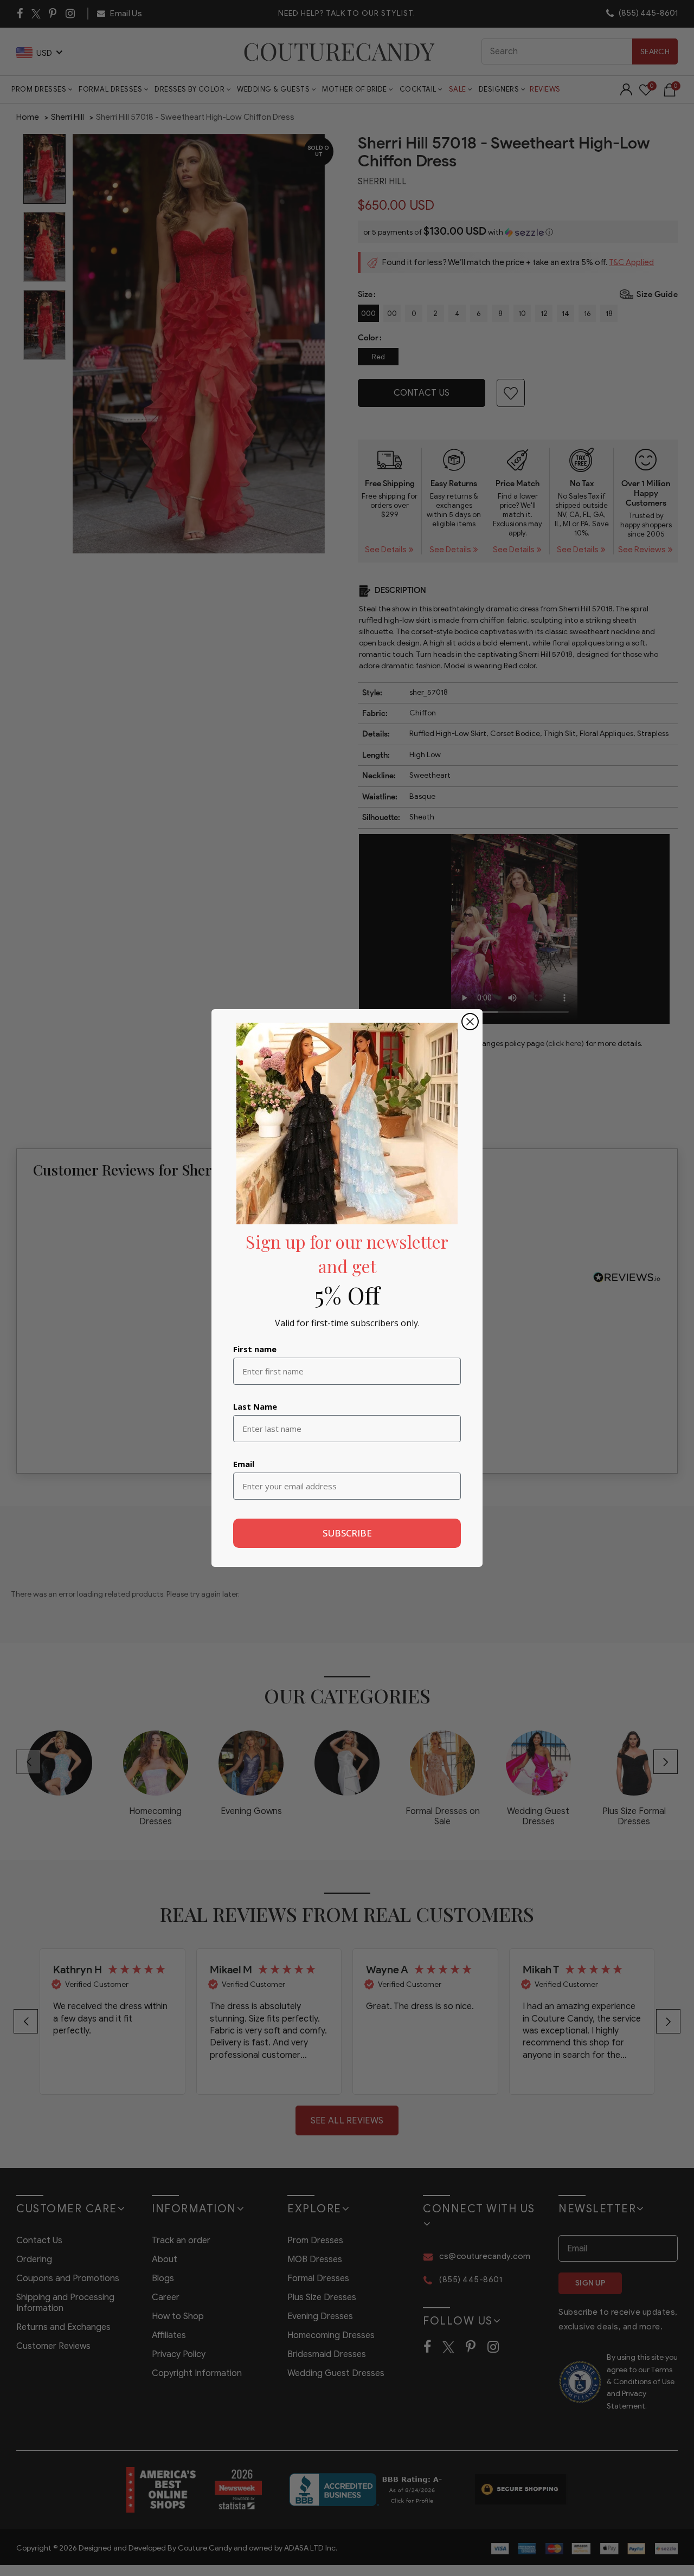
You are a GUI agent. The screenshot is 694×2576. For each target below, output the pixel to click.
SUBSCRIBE (347, 1533)
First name (255, 1349)
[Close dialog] (470, 1022)
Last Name (255, 1406)
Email (244, 1464)
